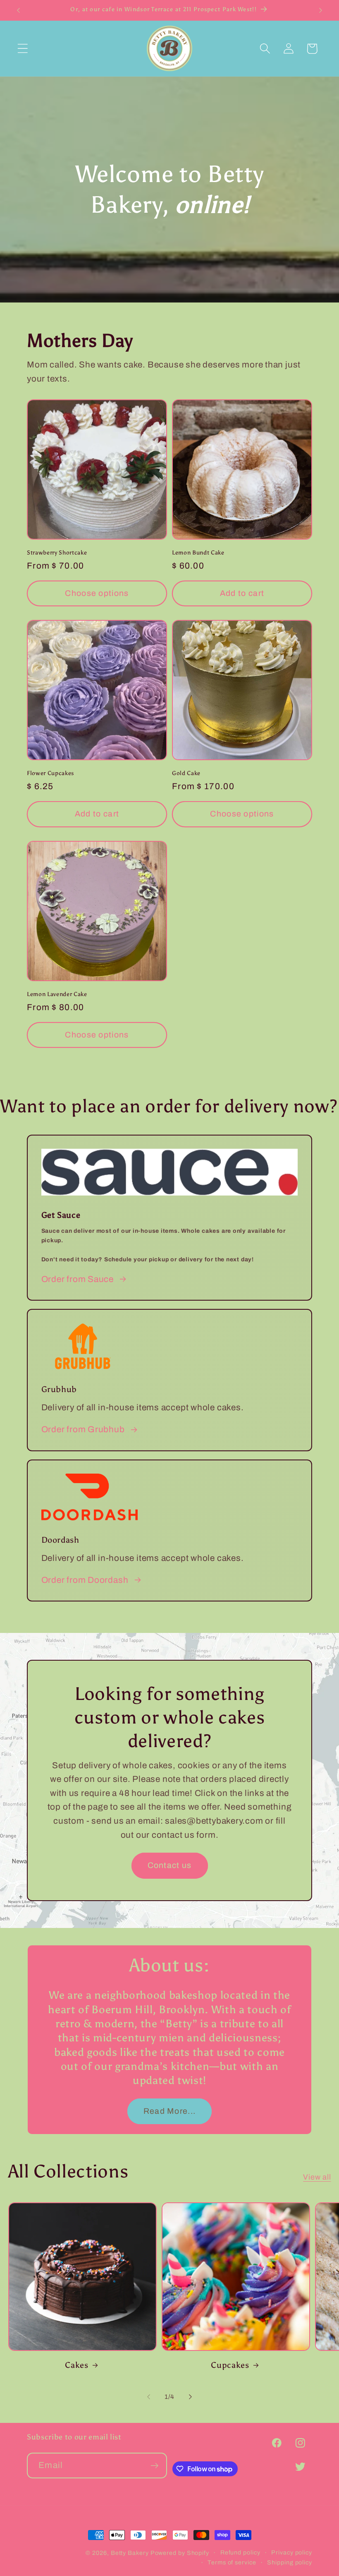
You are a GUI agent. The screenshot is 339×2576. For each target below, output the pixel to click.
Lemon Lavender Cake (57, 994)
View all (317, 2177)
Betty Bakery (130, 2553)
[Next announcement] (321, 10)
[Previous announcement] (18, 10)
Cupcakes (230, 2365)
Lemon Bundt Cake (198, 552)
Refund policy (240, 2552)
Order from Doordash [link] (85, 1580)
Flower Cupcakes (50, 773)
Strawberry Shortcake (57, 552)
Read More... (170, 2111)
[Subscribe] (154, 2466)
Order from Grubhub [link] (83, 1429)
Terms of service (232, 2562)
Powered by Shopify (180, 2553)
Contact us (170, 1866)
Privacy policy (292, 2552)
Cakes (76, 2365)
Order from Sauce (78, 1279)
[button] (23, 49)
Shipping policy (290, 2562)
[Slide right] (191, 2397)
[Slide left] (148, 2397)
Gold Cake (186, 773)
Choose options (97, 593)
